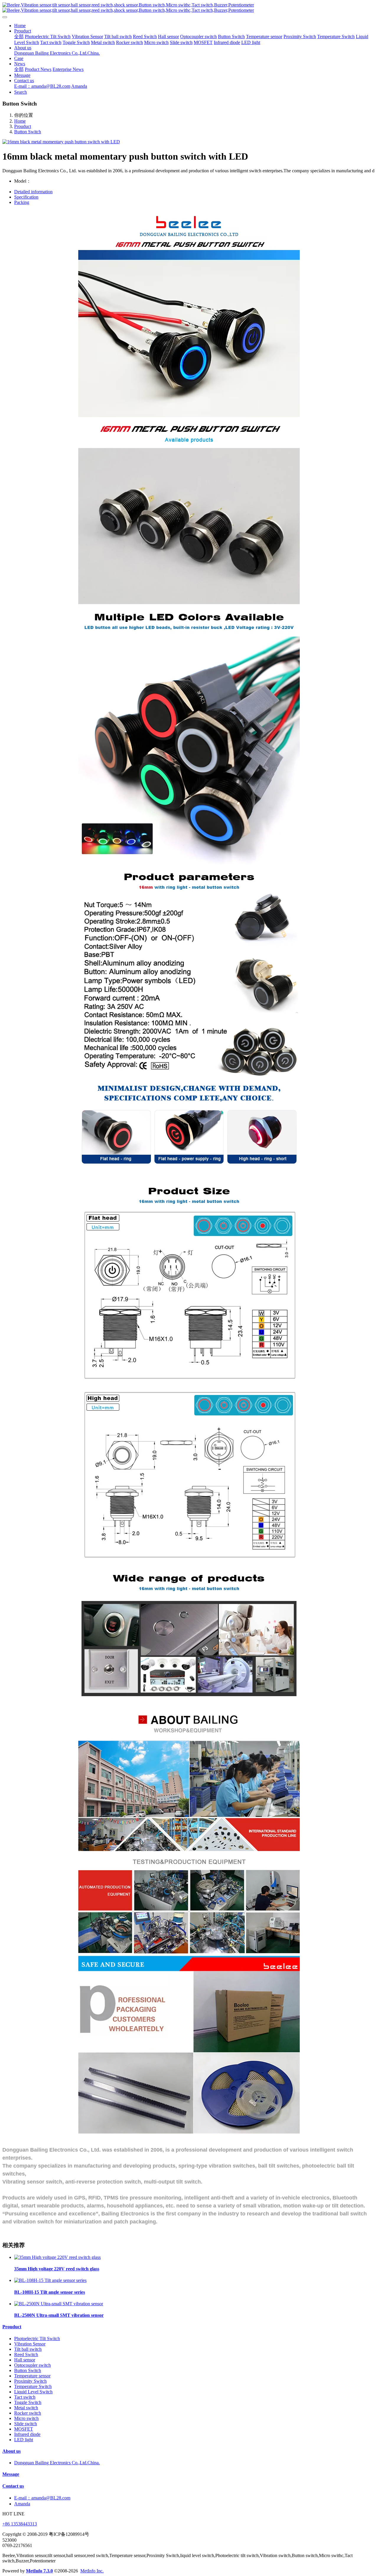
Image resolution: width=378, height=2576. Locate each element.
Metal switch (26, 2408)
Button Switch (28, 132)
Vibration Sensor (30, 2344)
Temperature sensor (32, 2376)
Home (20, 26)
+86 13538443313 (20, 2524)
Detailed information (33, 192)
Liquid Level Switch (33, 2392)
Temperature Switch (33, 2386)
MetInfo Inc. (92, 2571)
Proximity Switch (30, 2381)
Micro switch (26, 2418)
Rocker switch (28, 2413)
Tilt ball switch (28, 2349)
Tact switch (25, 2397)
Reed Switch (26, 2354)
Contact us (13, 2486)
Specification (26, 197)
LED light (24, 2440)
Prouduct (23, 126)
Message (11, 2474)
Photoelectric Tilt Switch (37, 2339)
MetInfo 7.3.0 (39, 2571)
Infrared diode (27, 2434)
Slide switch (26, 2424)
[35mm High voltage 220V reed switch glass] (57, 2257)
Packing (22, 202)
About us (12, 2451)
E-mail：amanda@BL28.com (42, 2498)
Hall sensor (25, 2360)
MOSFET (24, 2429)
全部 (19, 37)
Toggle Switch (28, 2402)
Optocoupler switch (32, 2365)
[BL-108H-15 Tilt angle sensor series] (50, 2280)
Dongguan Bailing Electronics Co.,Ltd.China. (57, 2463)
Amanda (22, 2504)
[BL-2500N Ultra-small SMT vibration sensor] (59, 2304)
